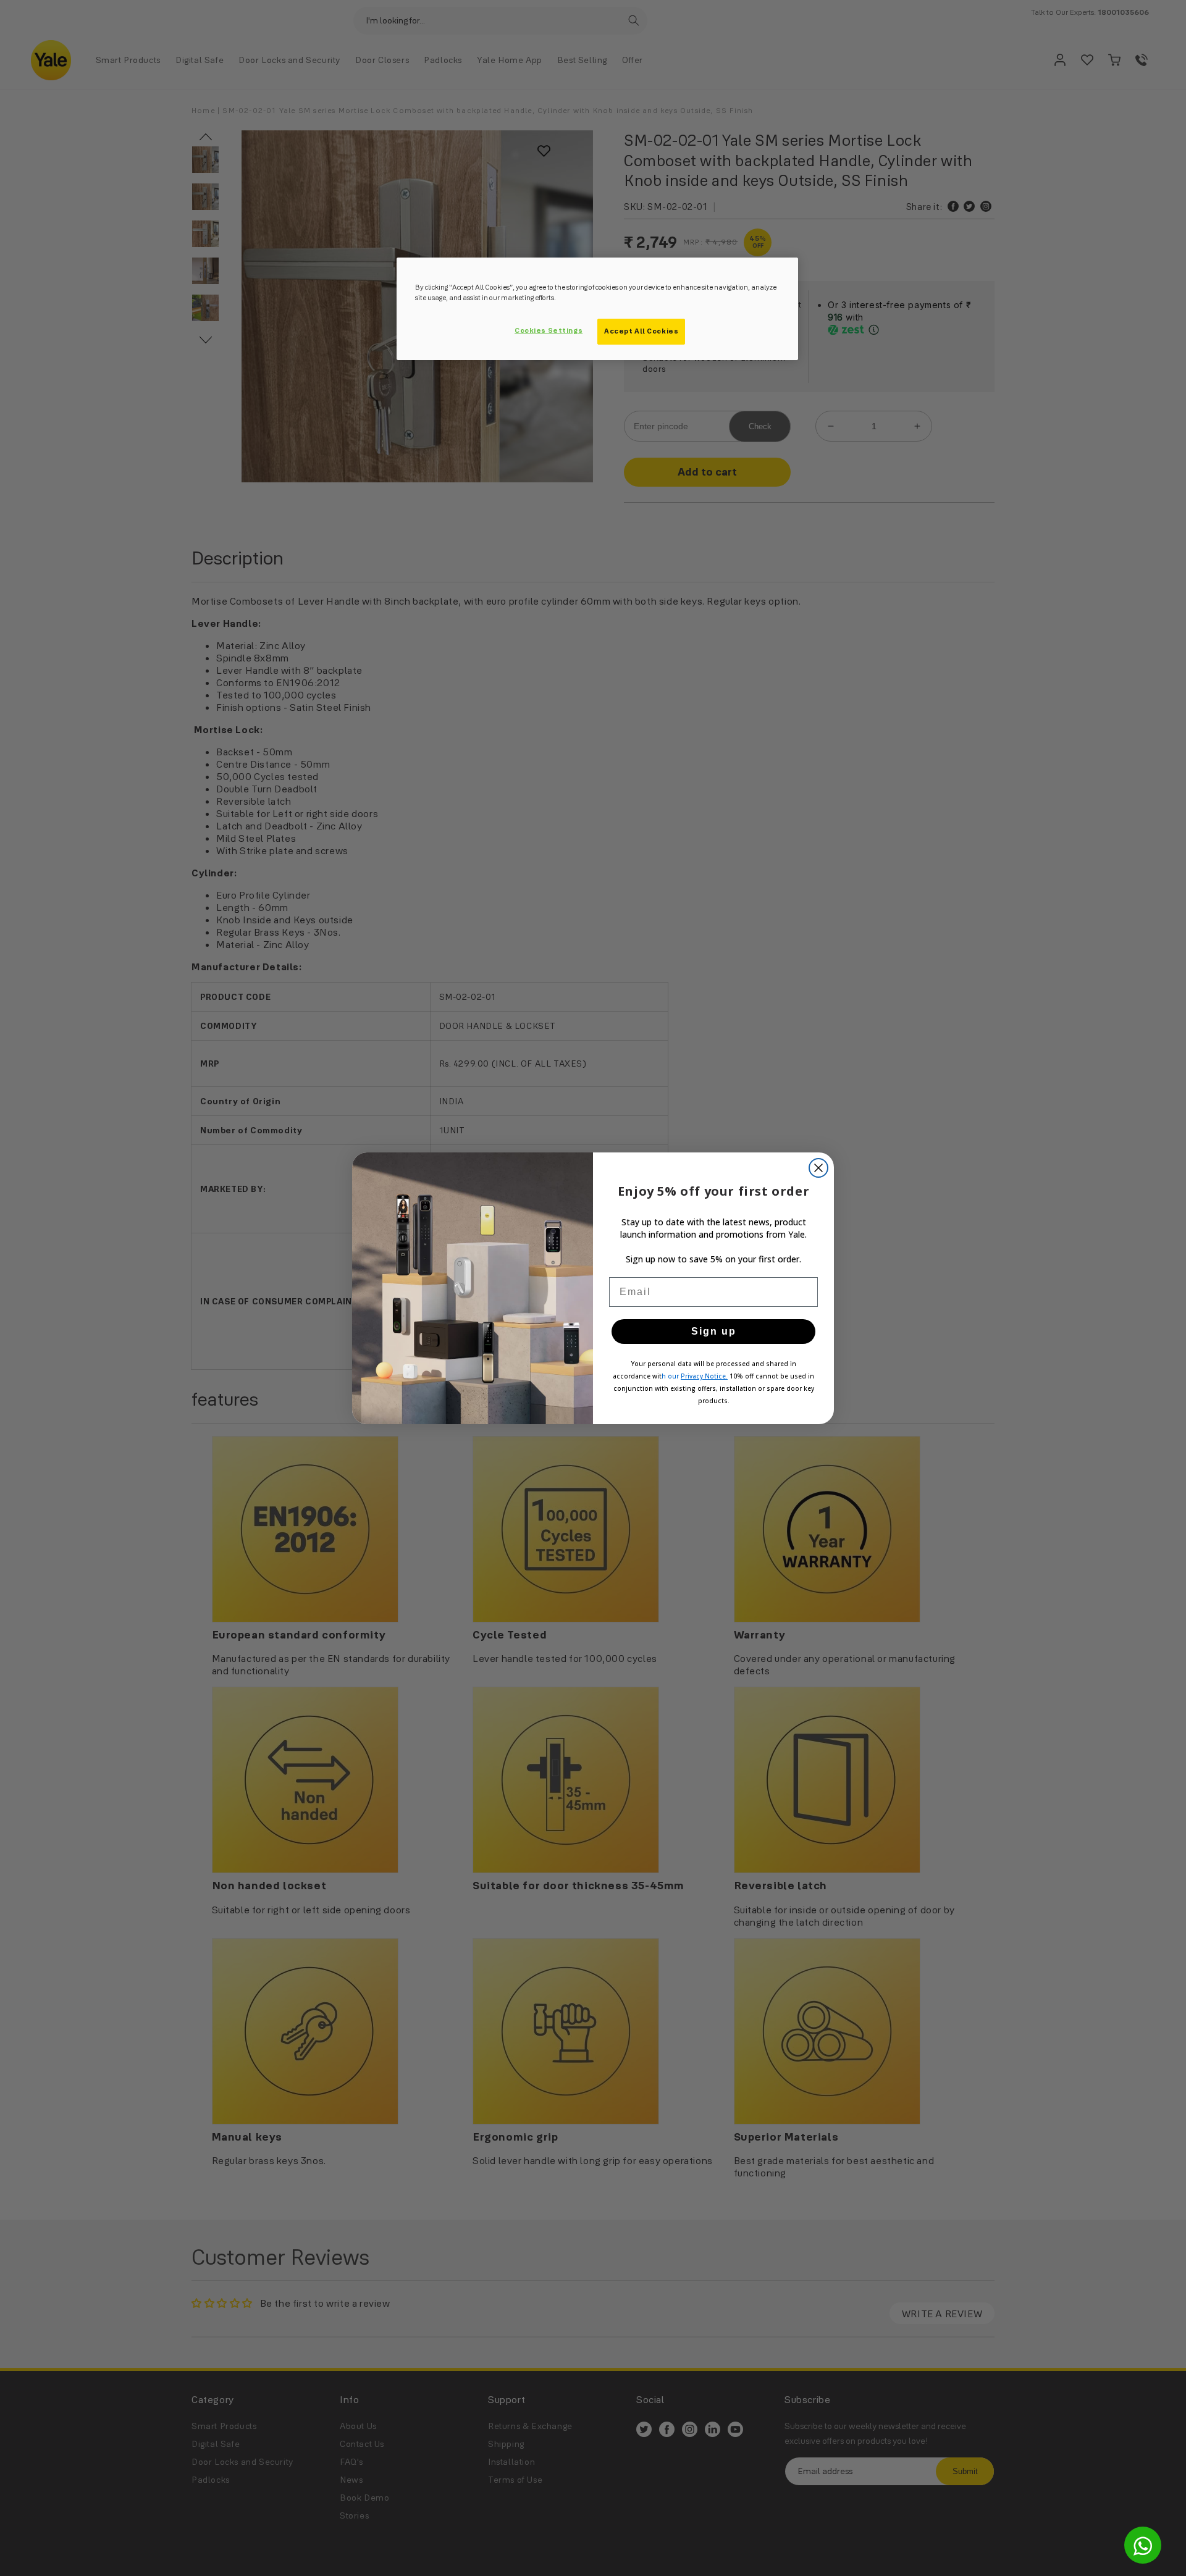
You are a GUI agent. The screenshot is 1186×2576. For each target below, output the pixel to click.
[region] (597, 309)
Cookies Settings (549, 330)
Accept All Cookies (641, 331)
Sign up (714, 1331)
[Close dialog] (818, 1168)
